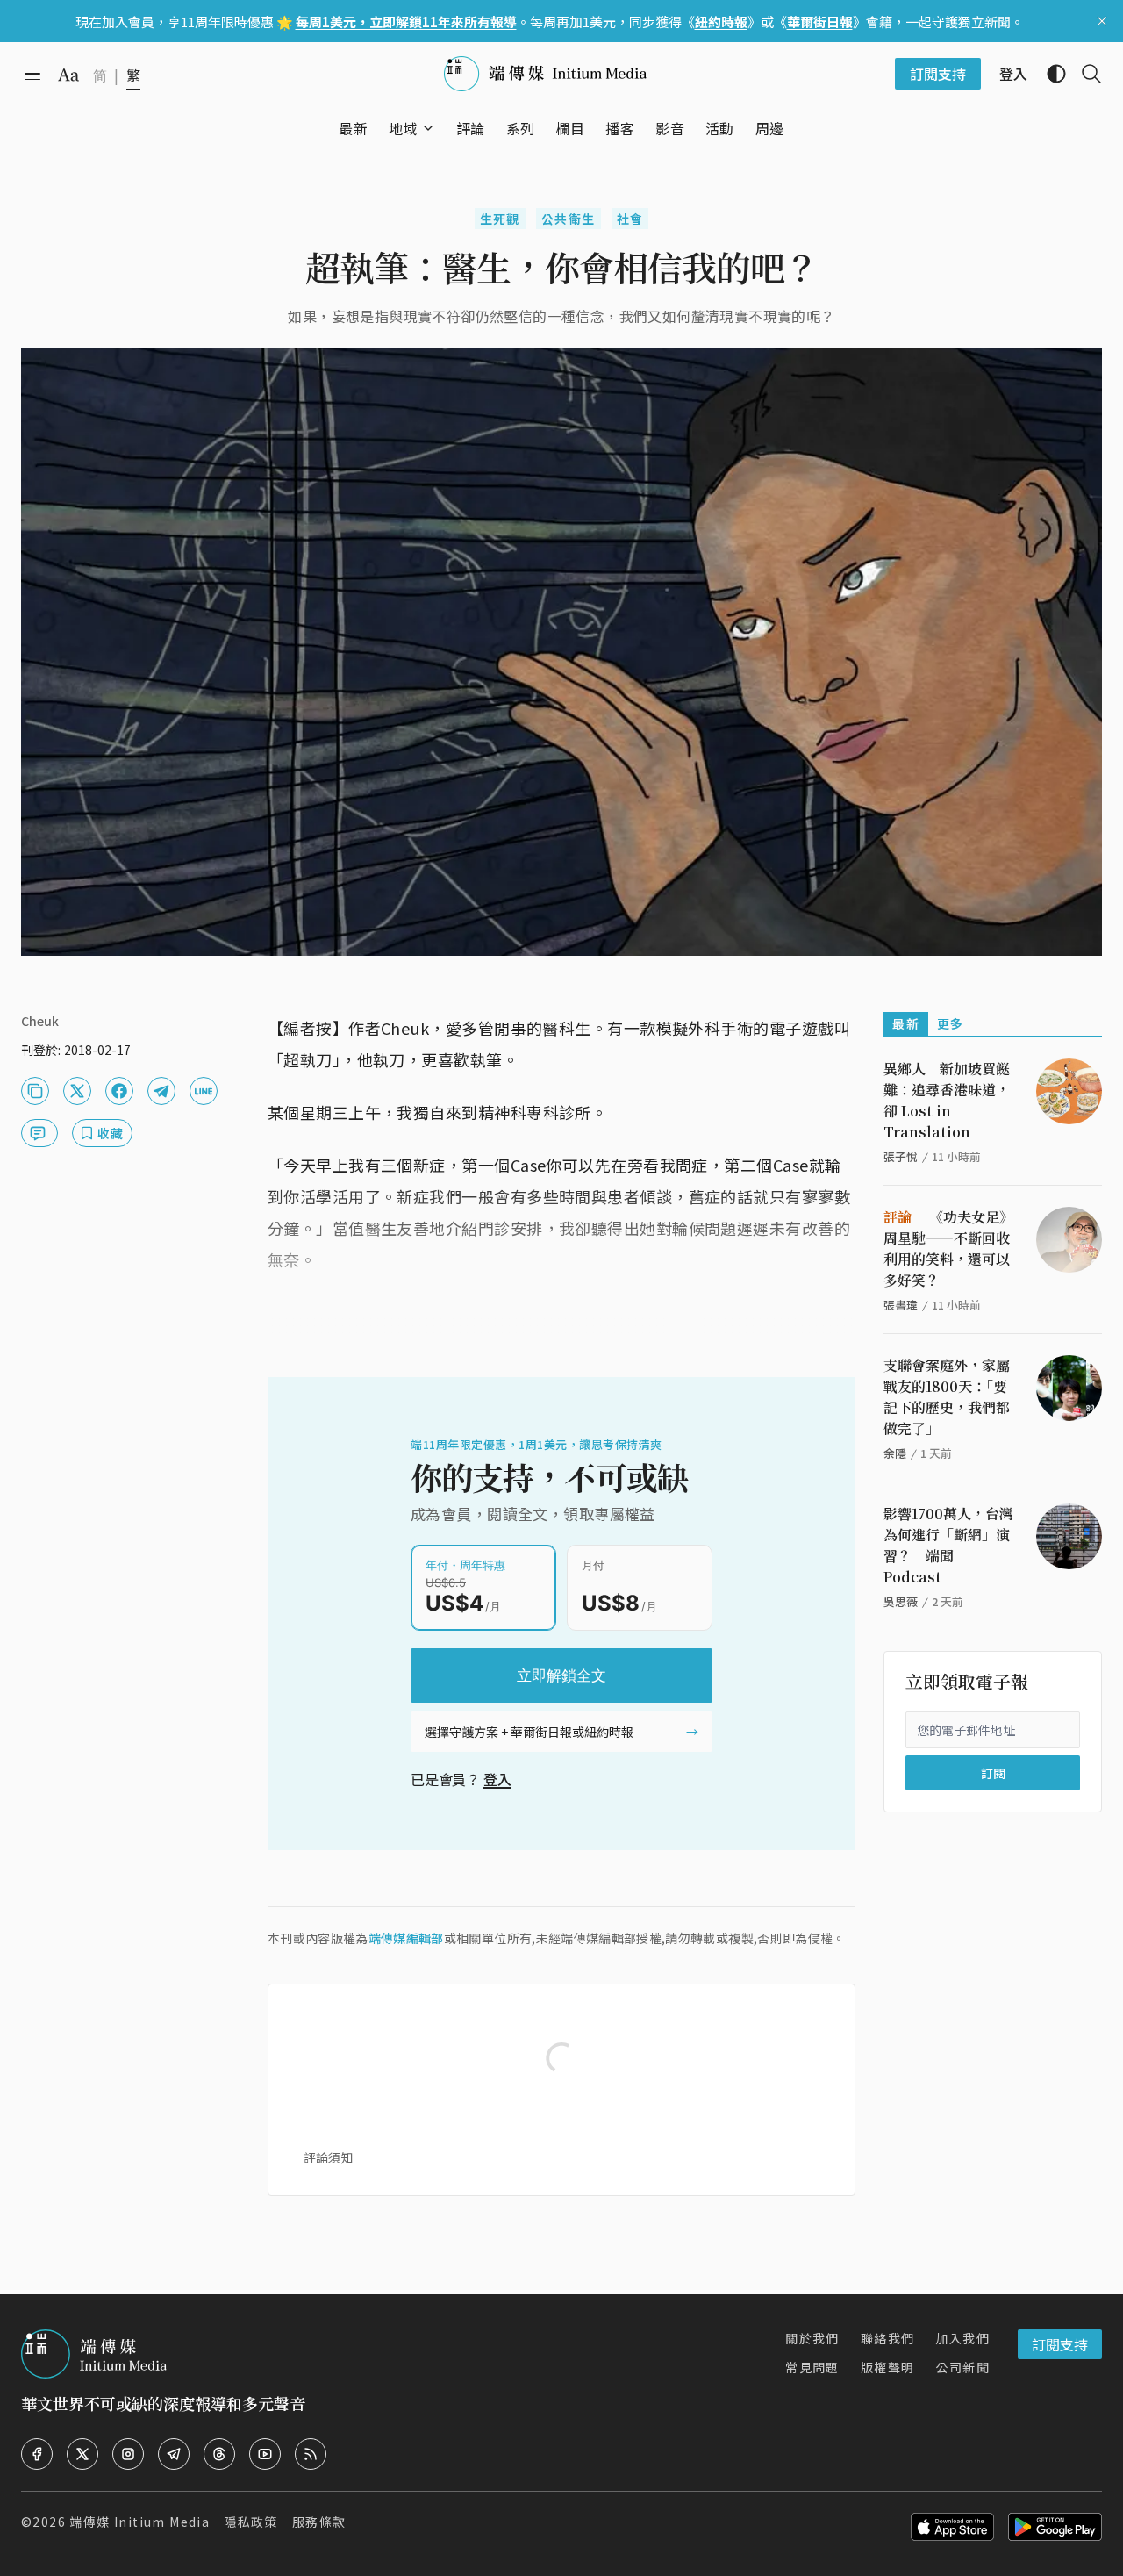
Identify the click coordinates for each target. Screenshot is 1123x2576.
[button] (403, 128)
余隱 (895, 1453)
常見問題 (812, 2367)
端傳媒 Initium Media (139, 2522)
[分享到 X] (77, 1091)
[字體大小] (68, 75)
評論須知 (328, 2157)
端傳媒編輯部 (406, 1938)
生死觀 (500, 219)
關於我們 (812, 2338)
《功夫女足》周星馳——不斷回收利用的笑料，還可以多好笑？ (948, 1249)
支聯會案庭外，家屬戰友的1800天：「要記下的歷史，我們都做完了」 (947, 1397)
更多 (951, 1023)
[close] (1102, 21)
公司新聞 (962, 2367)
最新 (906, 1023)
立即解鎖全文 (561, 1675)
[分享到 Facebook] (119, 1091)
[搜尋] (1084, 74)
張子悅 (901, 1156)
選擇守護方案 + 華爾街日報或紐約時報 (529, 1732)
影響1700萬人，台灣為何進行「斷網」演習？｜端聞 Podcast (948, 1545)
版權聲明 (888, 2367)
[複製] (35, 1091)
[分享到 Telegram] (161, 1091)
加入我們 (962, 2338)
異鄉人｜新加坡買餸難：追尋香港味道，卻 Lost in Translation (947, 1100)
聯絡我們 (888, 2338)
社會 (630, 219)
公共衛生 (569, 219)
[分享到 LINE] (204, 1091)
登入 (497, 1779)
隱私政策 (251, 2522)
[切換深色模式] (1049, 74)
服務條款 (319, 2522)
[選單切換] (428, 128)
